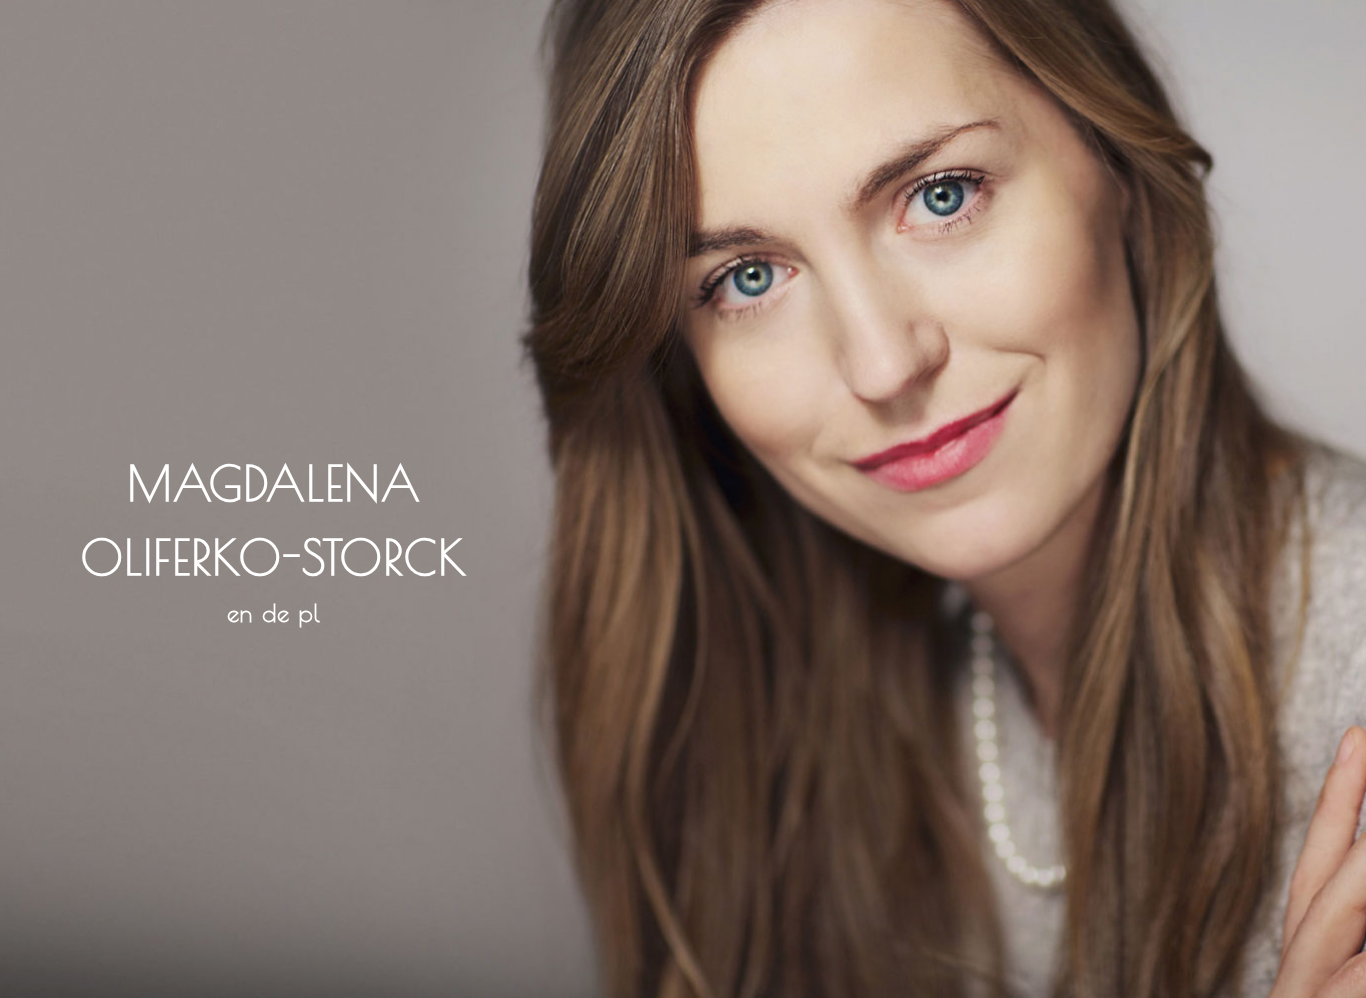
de (276, 613)
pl (310, 613)
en (240, 613)
